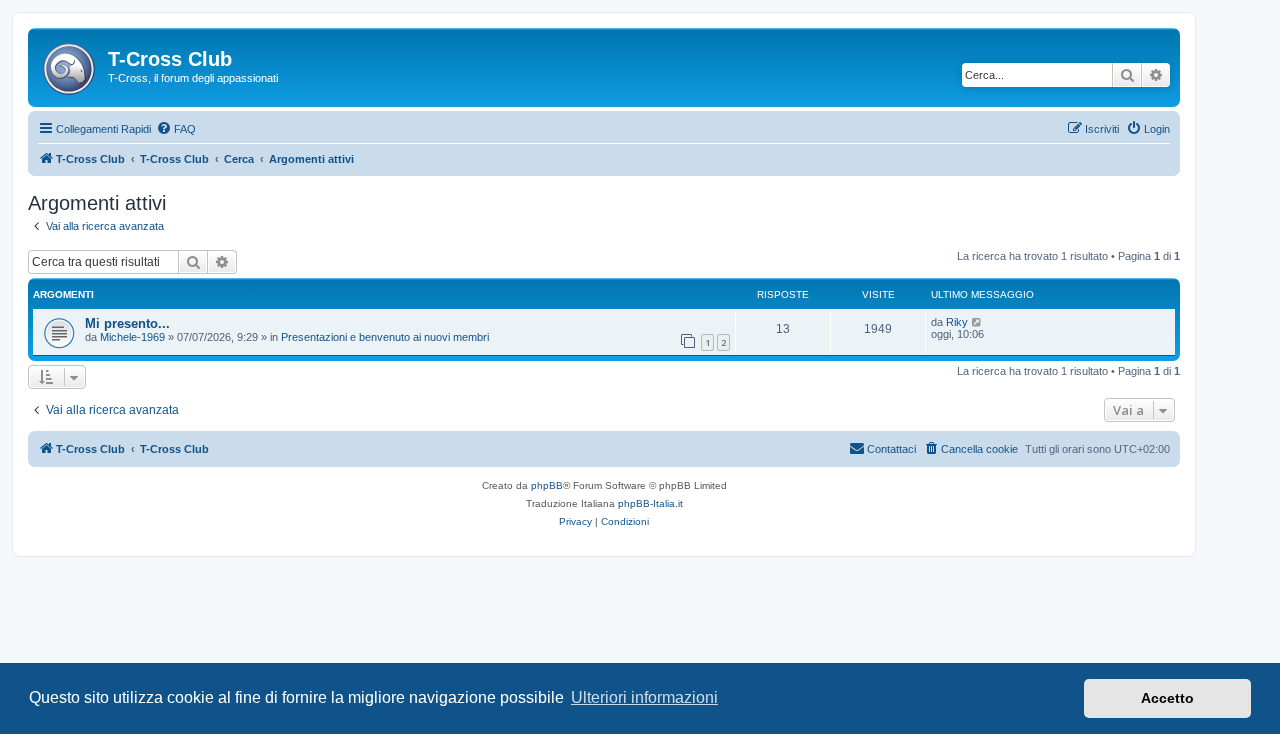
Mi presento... (127, 323)
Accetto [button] (1167, 698)
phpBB (547, 485)
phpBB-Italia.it (650, 503)
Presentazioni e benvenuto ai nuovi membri (385, 337)
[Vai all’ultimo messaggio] (977, 322)
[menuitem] (176, 129)
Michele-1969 (132, 337)
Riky (957, 322)
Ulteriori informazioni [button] (644, 697)
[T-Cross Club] (70, 65)
